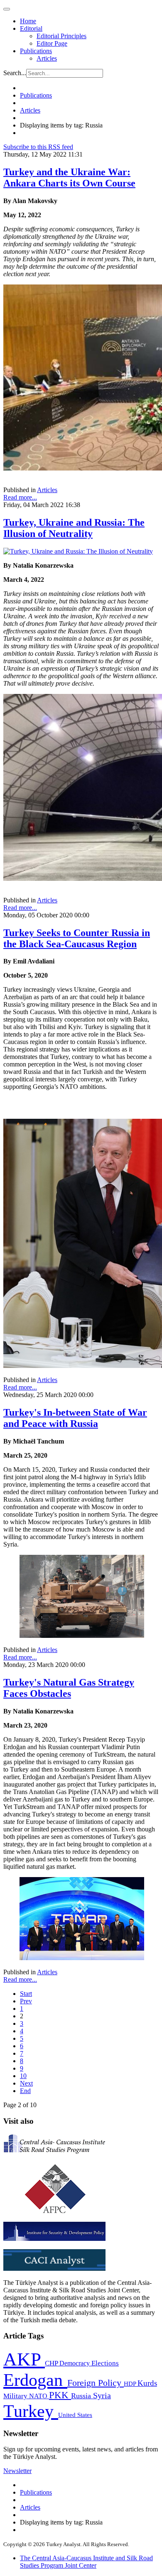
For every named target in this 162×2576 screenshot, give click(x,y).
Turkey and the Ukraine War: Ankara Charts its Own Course (69, 178)
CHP (52, 2363)
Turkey (31, 2411)
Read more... (20, 497)
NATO (39, 2396)
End (25, 2091)
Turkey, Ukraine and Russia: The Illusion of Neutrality (74, 528)
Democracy (75, 2363)
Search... (15, 73)
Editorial (31, 28)
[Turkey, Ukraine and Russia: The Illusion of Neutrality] (78, 551)
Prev (26, 2001)
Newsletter (17, 2471)
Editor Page (52, 43)
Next (26, 2083)
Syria (102, 2396)
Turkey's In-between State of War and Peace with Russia (75, 1418)
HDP (131, 2384)
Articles (47, 58)
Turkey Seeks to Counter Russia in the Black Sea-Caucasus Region (77, 938)
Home (28, 21)
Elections (105, 2363)
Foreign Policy (96, 2383)
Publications (36, 51)
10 (23, 2076)
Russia (82, 2396)
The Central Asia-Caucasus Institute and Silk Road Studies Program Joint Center (86, 2562)
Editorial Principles (61, 36)
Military (16, 2396)
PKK (60, 2395)
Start (26, 1994)
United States (75, 2415)
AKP (24, 2359)
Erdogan (35, 2380)
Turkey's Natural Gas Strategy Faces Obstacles (69, 1688)
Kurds (147, 2383)
